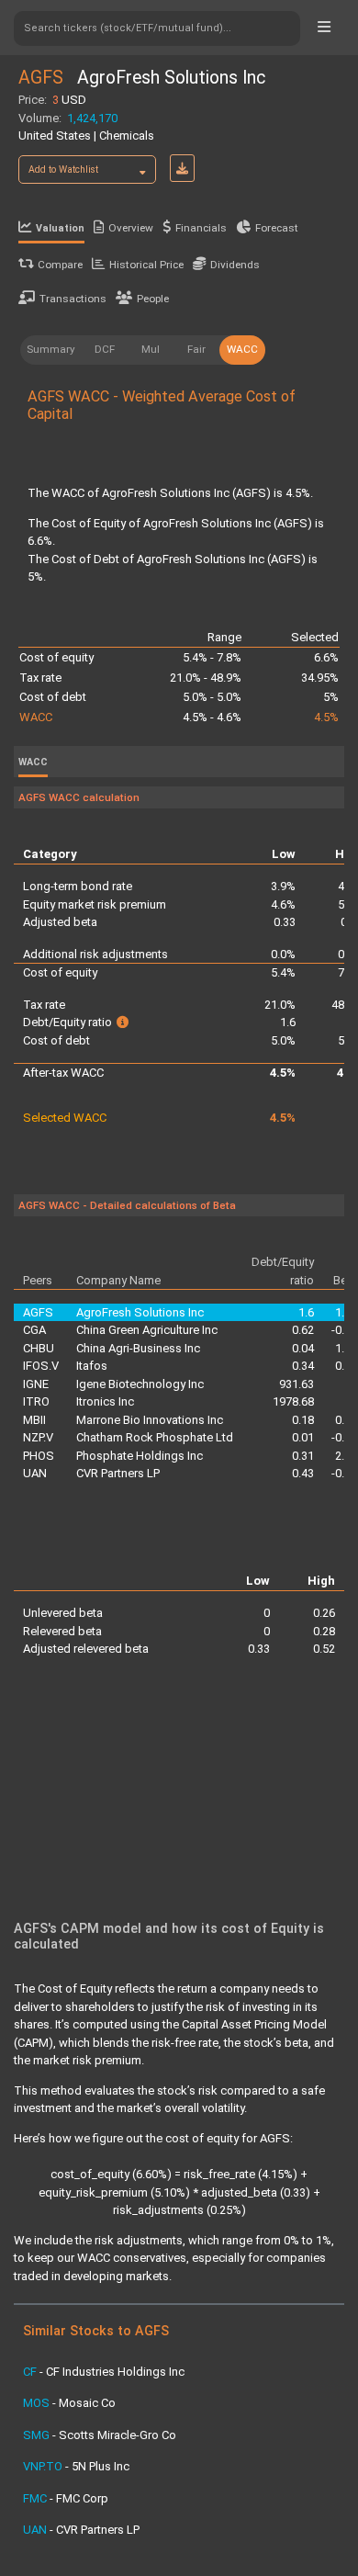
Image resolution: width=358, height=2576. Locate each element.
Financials (201, 228)
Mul (151, 349)
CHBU (39, 1348)
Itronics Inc (105, 1401)
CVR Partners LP (118, 1473)
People (153, 299)
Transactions (73, 299)
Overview (131, 228)
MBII (34, 1420)
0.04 (303, 1348)
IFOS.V (41, 1366)
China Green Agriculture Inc (147, 1330)
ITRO (36, 1401)
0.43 (303, 1473)
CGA (34, 1330)
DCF (105, 349)
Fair (196, 349)
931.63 (296, 1384)
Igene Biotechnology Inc (140, 1384)
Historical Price (146, 265)
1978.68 (293, 1401)
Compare (60, 265)
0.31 (303, 1456)
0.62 (303, 1330)
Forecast (277, 228)
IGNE (36, 1384)
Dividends (235, 265)
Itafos (92, 1366)
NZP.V (38, 1437)
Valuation (60, 228)
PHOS (39, 1456)
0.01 (303, 1437)
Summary (51, 349)
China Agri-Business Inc (138, 1348)
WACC (242, 349)
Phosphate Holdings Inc (140, 1456)
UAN (35, 1473)
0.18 (303, 1420)
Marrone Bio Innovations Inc (150, 1420)
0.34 (303, 1366)
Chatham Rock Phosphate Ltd (155, 1437)
